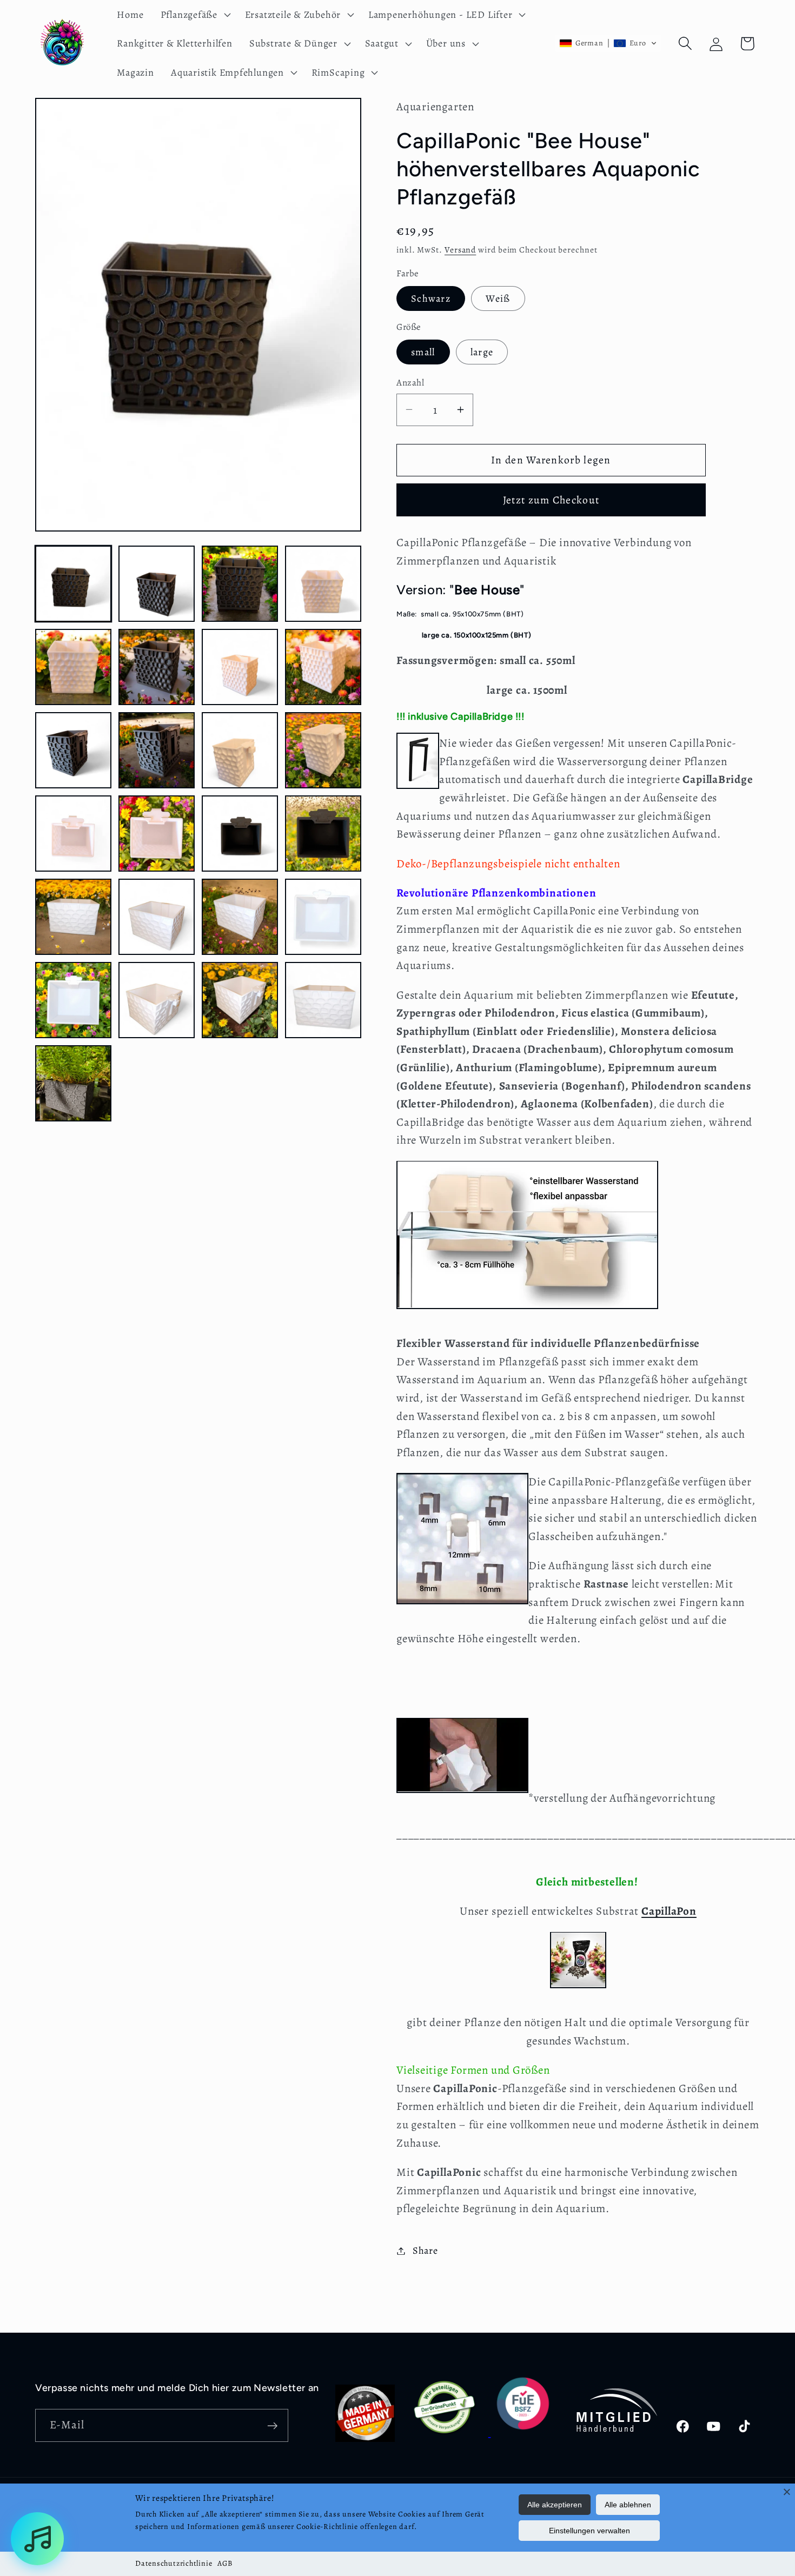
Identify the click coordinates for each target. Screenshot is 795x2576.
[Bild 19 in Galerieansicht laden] (240, 917)
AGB (225, 2563)
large (482, 352)
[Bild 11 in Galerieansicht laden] (240, 750)
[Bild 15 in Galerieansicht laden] (240, 834)
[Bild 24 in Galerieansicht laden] (323, 1000)
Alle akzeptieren (555, 2505)
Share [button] (425, 2250)
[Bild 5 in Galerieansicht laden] (73, 667)
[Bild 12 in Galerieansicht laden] (323, 750)
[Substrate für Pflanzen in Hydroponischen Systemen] (578, 1993)
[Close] (787, 2492)
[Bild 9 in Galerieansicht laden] (73, 750)
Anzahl (410, 383)
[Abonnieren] (272, 2426)
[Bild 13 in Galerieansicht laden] (73, 834)
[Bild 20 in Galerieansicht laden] (323, 917)
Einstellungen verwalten (589, 2531)
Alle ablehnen (628, 2505)
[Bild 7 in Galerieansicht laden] (240, 667)
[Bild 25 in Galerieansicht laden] (73, 1083)
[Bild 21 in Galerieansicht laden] (73, 1000)
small (423, 352)
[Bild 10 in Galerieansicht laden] (157, 750)
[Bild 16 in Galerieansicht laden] (323, 834)
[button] (194, 15)
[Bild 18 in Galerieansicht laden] (157, 917)
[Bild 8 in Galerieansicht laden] (323, 667)
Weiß (498, 298)
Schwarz (431, 298)
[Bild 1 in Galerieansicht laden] (73, 584)
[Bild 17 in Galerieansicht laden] (73, 917)
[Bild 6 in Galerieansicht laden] (157, 667)
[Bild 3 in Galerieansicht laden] (240, 584)
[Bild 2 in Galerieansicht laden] (157, 584)
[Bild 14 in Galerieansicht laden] (157, 834)
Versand (460, 250)
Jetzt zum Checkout (551, 499)
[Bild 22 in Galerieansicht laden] (157, 1000)
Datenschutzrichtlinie (174, 2563)
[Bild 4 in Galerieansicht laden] (323, 584)
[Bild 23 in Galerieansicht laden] (240, 1000)
